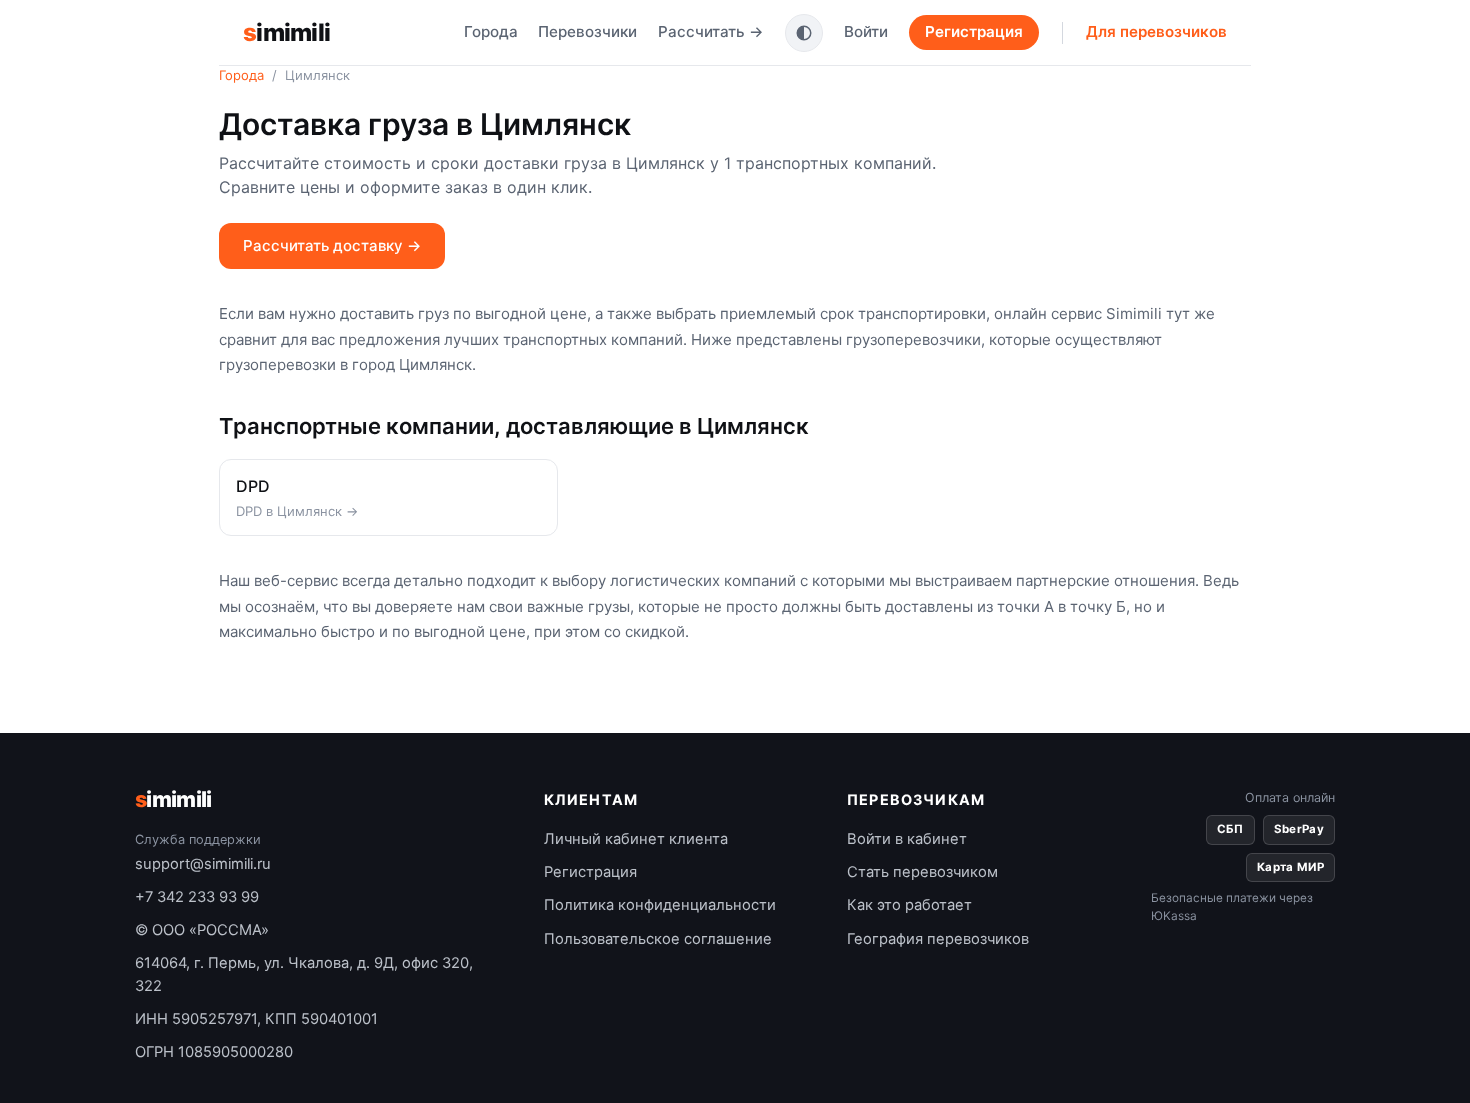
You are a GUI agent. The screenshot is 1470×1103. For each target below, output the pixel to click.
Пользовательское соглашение (658, 939)
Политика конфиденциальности (660, 905)
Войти (866, 31)
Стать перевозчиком (922, 872)
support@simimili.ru (203, 864)
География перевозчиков (938, 939)
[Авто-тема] (804, 33)
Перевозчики (587, 31)
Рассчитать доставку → (332, 245)
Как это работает (909, 905)
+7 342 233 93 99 (197, 897)
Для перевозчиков (1156, 31)
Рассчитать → (711, 31)
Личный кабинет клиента (636, 839)
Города (491, 31)
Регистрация (974, 31)
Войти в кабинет (907, 839)
